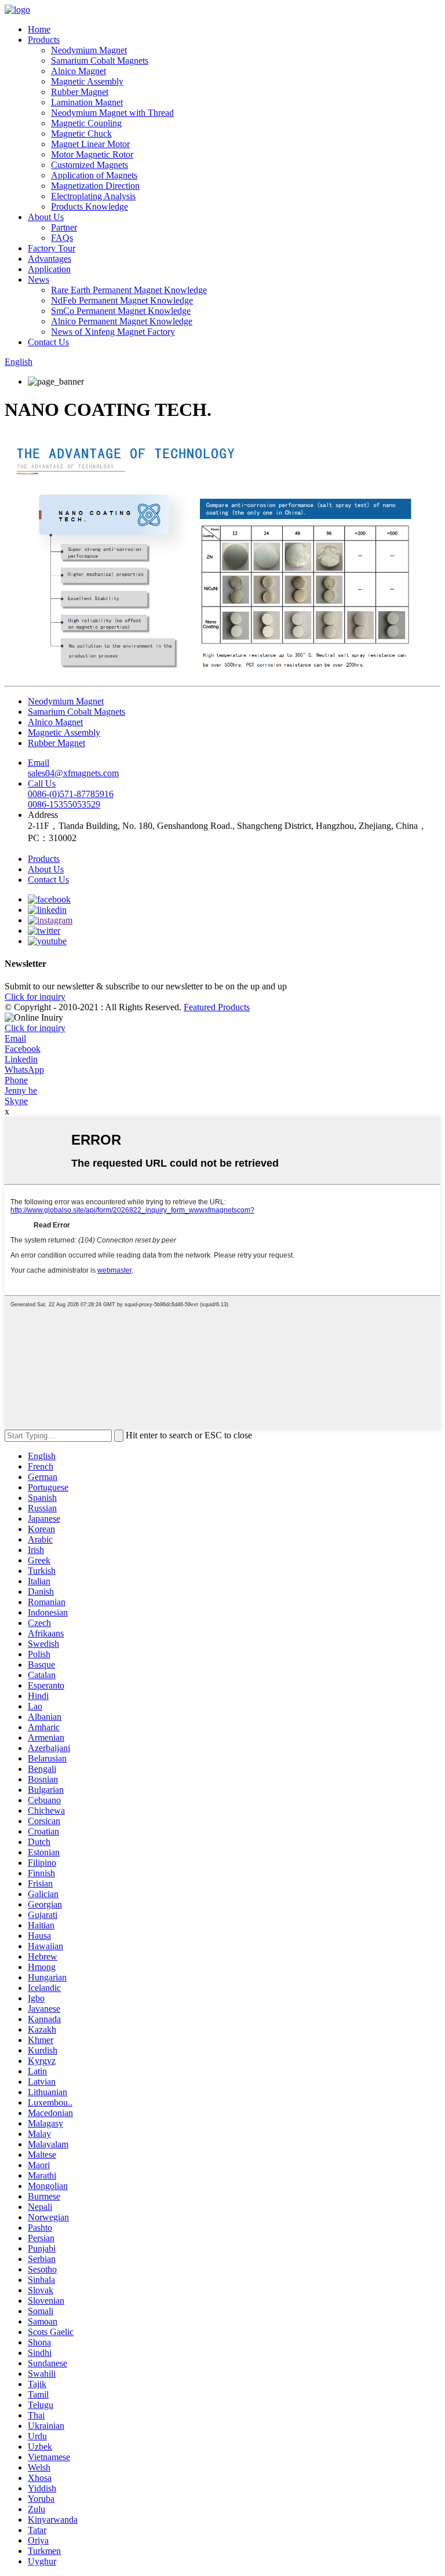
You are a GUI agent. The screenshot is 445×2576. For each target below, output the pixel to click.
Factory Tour (52, 248)
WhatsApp (24, 1070)
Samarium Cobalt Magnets (100, 61)
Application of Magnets (94, 175)
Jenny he (21, 1090)
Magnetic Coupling (86, 123)
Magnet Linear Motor (90, 144)
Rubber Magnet (80, 92)
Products (44, 40)
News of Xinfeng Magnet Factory (113, 332)
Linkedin (21, 1059)
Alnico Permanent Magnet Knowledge (122, 321)
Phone (16, 1080)
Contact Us (48, 342)
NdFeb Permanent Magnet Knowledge (122, 300)
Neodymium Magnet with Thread (112, 113)
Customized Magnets (90, 165)
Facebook (23, 1049)
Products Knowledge (90, 207)
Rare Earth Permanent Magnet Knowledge (129, 290)
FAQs (62, 238)
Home (39, 29)
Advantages (50, 259)
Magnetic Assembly (87, 81)
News (39, 279)
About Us (46, 217)
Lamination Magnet (87, 102)
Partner (64, 227)
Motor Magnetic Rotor (92, 154)
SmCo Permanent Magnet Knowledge (121, 311)
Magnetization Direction (95, 186)
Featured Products (217, 1007)
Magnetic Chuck (81, 134)
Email (15, 1038)
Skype (16, 1101)
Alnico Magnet (79, 71)
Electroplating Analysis (93, 196)
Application (49, 269)
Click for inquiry (35, 1028)
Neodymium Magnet (89, 50)
